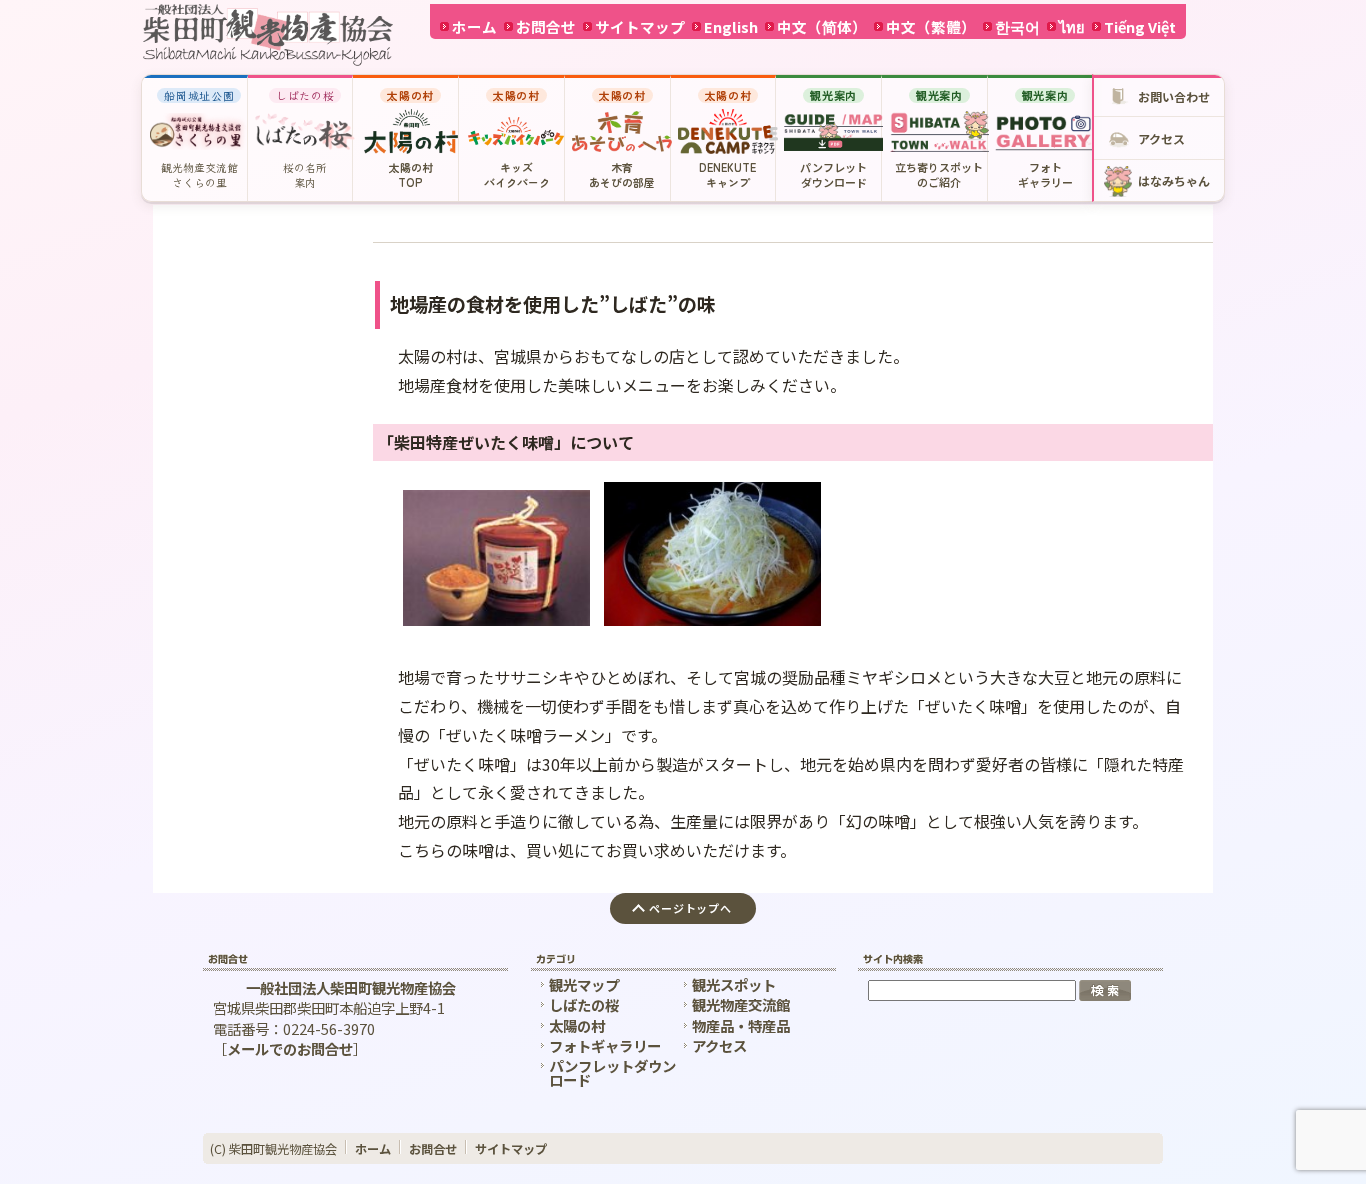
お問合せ (546, 26)
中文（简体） (822, 26)
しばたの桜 (584, 1004)
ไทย (1072, 26)
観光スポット (734, 984)
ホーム (474, 26)
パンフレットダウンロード (612, 1072)
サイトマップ (640, 26)
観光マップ (584, 984)
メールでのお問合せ (290, 1048)
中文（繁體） (931, 26)
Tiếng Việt (1140, 26)
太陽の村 (577, 1025)
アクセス (719, 1045)
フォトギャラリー (605, 1045)
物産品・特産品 (741, 1025)
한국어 (1017, 26)
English (731, 26)
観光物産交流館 (741, 1004)
